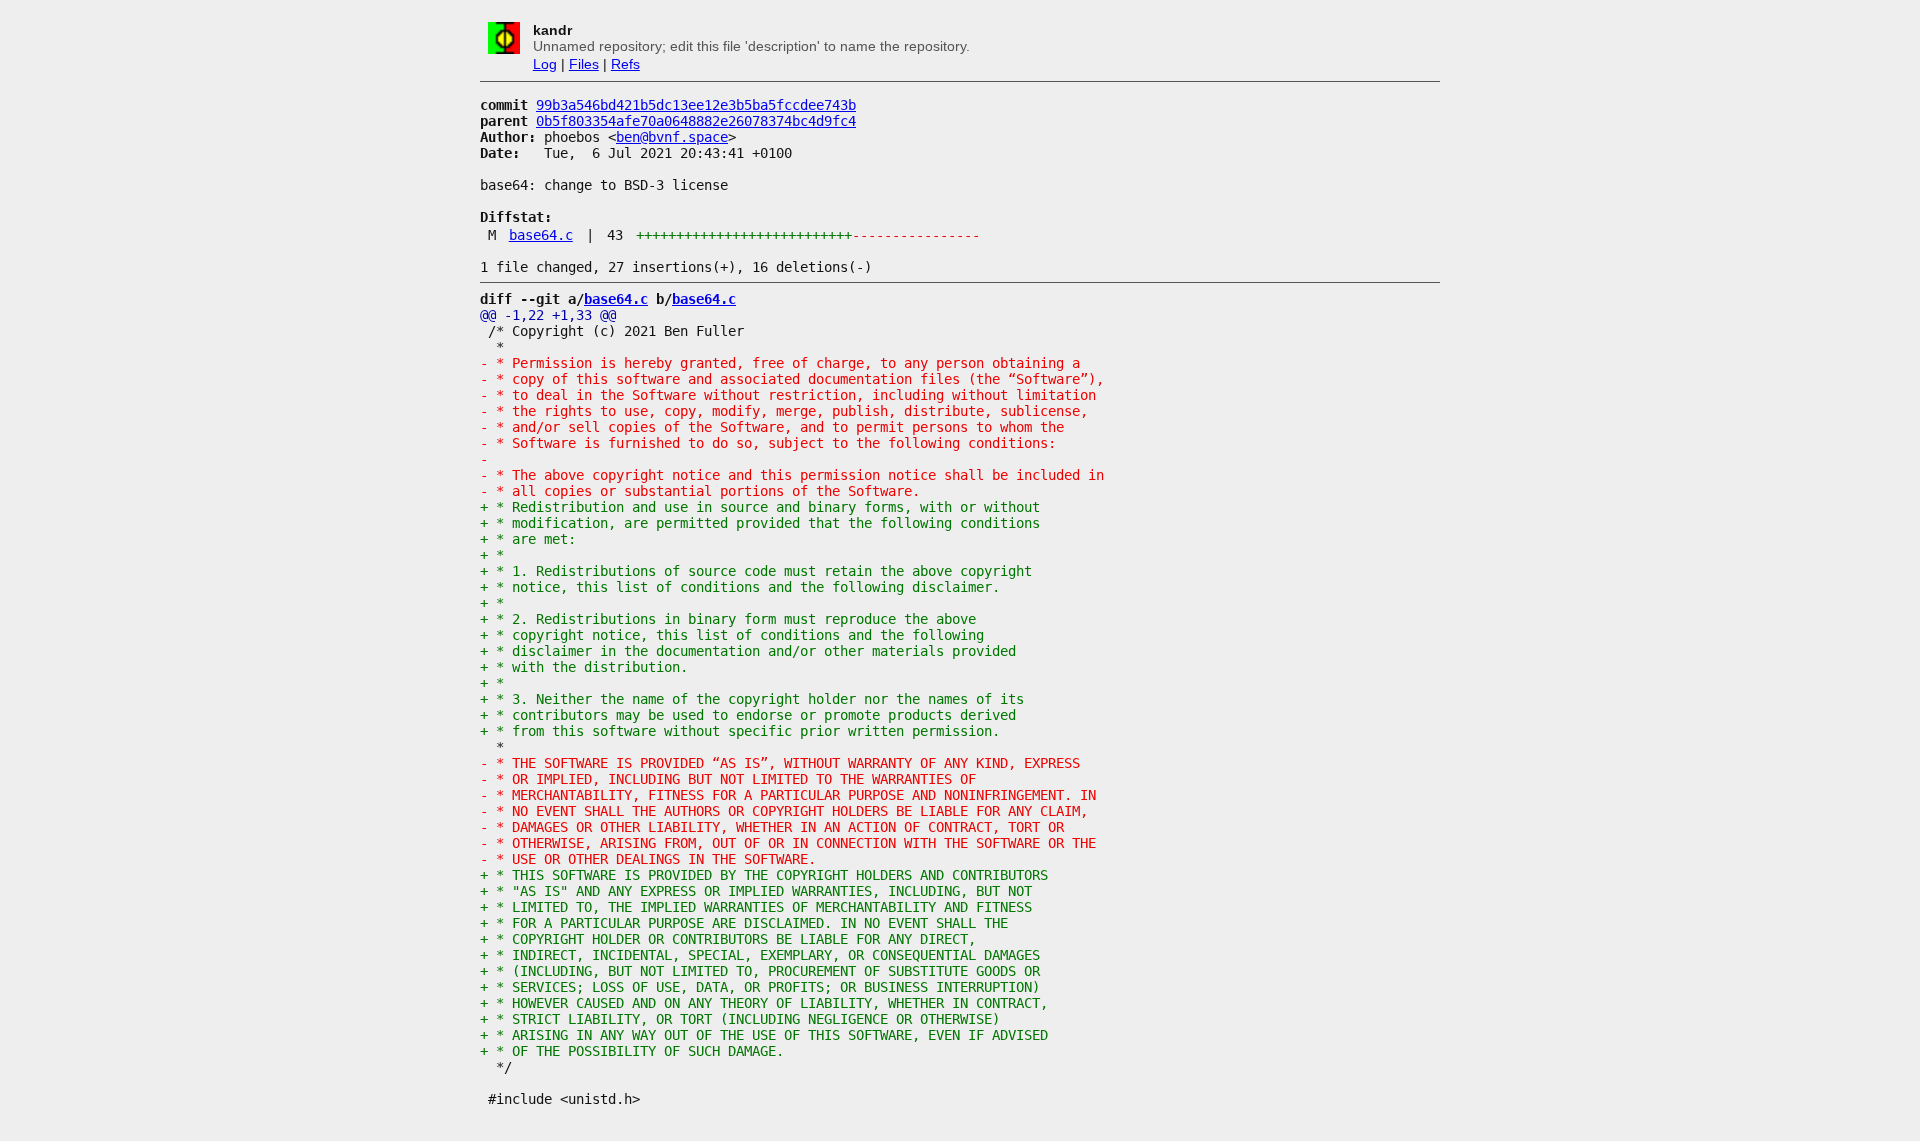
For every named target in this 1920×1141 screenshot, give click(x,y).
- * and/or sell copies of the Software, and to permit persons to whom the (772, 427)
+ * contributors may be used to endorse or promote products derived (748, 715)
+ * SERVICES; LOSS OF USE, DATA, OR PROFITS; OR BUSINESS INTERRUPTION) (760, 987)
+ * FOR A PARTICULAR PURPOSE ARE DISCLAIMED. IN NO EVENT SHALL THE (744, 923)
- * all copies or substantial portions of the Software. (700, 491)
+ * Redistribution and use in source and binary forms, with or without (760, 507)
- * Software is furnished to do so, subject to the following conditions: (768, 443)
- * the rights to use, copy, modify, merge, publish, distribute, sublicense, (784, 411)
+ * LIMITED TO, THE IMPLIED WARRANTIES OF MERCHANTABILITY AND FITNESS (756, 907)
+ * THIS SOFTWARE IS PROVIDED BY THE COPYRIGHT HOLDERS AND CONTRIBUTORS (764, 875)
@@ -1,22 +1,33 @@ (548, 315)
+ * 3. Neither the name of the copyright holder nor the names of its (752, 699)
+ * (492, 555)
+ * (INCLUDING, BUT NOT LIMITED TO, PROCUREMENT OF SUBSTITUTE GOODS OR (760, 971)
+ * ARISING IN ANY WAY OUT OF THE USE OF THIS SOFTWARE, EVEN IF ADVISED (764, 1035)
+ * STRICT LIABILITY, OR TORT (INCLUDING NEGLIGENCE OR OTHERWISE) (740, 1019)
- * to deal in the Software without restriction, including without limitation (788, 395)
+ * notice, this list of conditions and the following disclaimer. (740, 587)
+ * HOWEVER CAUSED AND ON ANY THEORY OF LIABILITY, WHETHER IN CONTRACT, (764, 1003)
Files (584, 64)
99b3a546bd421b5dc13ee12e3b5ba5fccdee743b (696, 105)
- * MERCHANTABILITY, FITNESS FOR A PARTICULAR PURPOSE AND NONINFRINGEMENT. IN (788, 795)
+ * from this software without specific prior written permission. (740, 731)
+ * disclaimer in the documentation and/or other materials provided (748, 651)
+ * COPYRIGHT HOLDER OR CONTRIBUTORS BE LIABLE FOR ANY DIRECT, (728, 939)
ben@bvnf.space (672, 137)
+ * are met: (528, 539)
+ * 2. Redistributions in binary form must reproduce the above (728, 619)
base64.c (541, 235)
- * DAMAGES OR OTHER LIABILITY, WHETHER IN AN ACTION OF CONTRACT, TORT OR (772, 827)
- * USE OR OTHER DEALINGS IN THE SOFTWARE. (648, 859)
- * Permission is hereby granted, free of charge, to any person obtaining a (780, 363)
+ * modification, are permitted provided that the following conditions (760, 523)
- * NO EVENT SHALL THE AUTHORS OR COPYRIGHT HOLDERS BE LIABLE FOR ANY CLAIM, (784, 811)
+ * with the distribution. (584, 667)
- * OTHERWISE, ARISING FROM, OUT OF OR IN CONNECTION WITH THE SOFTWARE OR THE (788, 843)
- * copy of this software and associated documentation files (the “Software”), (792, 379)
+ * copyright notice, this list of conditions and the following (732, 635)
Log (545, 64)
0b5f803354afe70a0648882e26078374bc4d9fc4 (696, 121)
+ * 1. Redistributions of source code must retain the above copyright (756, 571)
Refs (625, 64)
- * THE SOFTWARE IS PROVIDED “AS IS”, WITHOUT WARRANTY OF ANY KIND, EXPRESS (780, 763)
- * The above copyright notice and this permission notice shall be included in (792, 475)
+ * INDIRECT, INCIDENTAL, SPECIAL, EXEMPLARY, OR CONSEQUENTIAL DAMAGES (760, 955)
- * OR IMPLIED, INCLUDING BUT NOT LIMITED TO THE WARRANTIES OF (728, 779)
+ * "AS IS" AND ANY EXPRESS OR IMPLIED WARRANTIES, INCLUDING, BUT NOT (756, 891)
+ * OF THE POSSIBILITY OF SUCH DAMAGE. (632, 1051)
